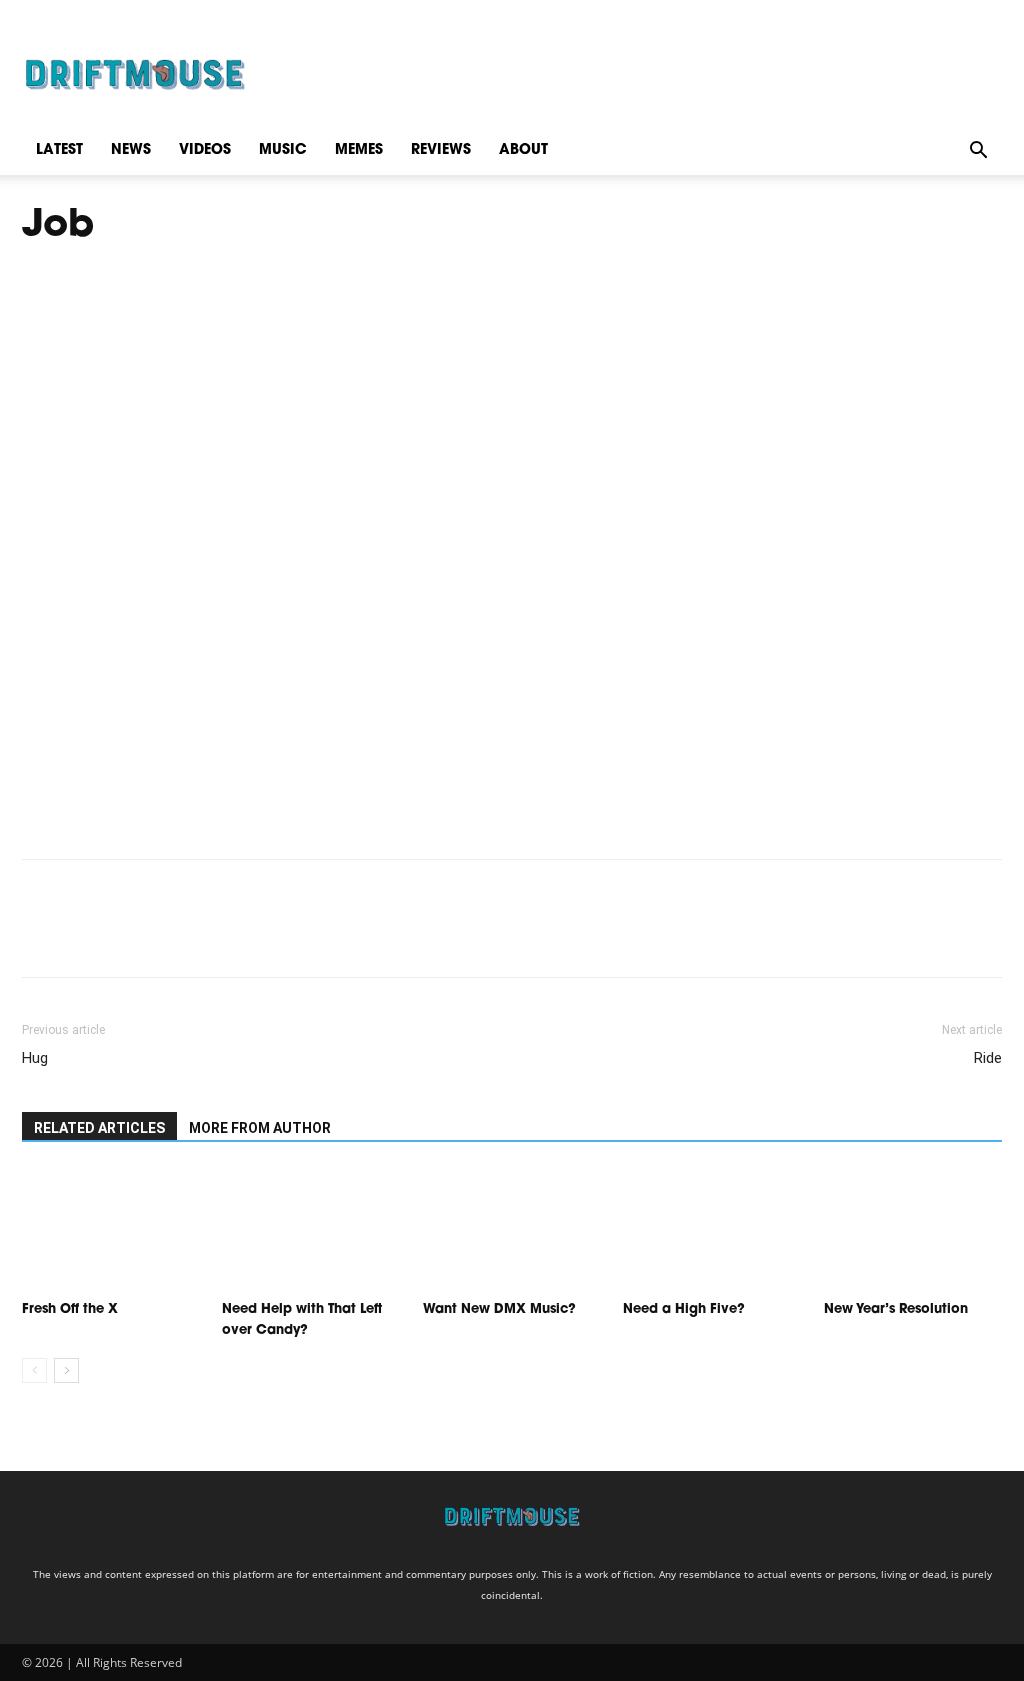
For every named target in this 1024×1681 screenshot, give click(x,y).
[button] (978, 150)
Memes (359, 150)
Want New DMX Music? (499, 1309)
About (523, 150)
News (131, 150)
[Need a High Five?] (712, 1230)
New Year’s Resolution (896, 1309)
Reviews (441, 150)
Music (283, 150)
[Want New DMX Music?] (512, 1230)
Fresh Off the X (70, 1309)
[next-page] (66, 1370)
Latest (59, 150)
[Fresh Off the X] (111, 1230)
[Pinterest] (134, 936)
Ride (988, 1058)
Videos (205, 150)
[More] (227, 936)
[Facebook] (42, 936)
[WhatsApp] (180, 936)
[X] (88, 936)
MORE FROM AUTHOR (260, 1128)
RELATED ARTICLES (99, 1128)
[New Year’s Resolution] (913, 1230)
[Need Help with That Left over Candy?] (311, 1230)
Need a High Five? (684, 1309)
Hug (35, 1058)
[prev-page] (34, 1370)
